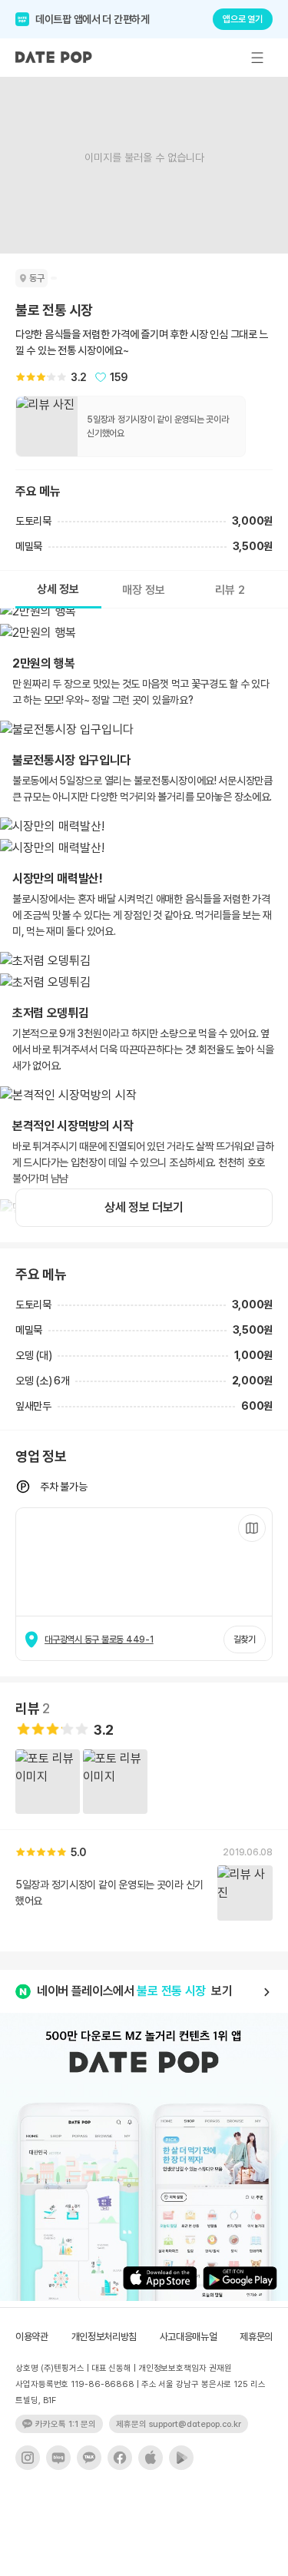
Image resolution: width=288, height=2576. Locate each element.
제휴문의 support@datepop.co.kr (179, 2424)
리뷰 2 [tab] (230, 590)
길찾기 (245, 1639)
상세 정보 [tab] (58, 589)
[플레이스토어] (181, 2458)
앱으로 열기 (243, 19)
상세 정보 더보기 (144, 1207)
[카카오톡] (89, 2458)
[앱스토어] (151, 2458)
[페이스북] (120, 2458)
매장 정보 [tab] (144, 590)
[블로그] (58, 2458)
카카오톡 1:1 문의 (66, 2424)
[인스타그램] (28, 2458)
